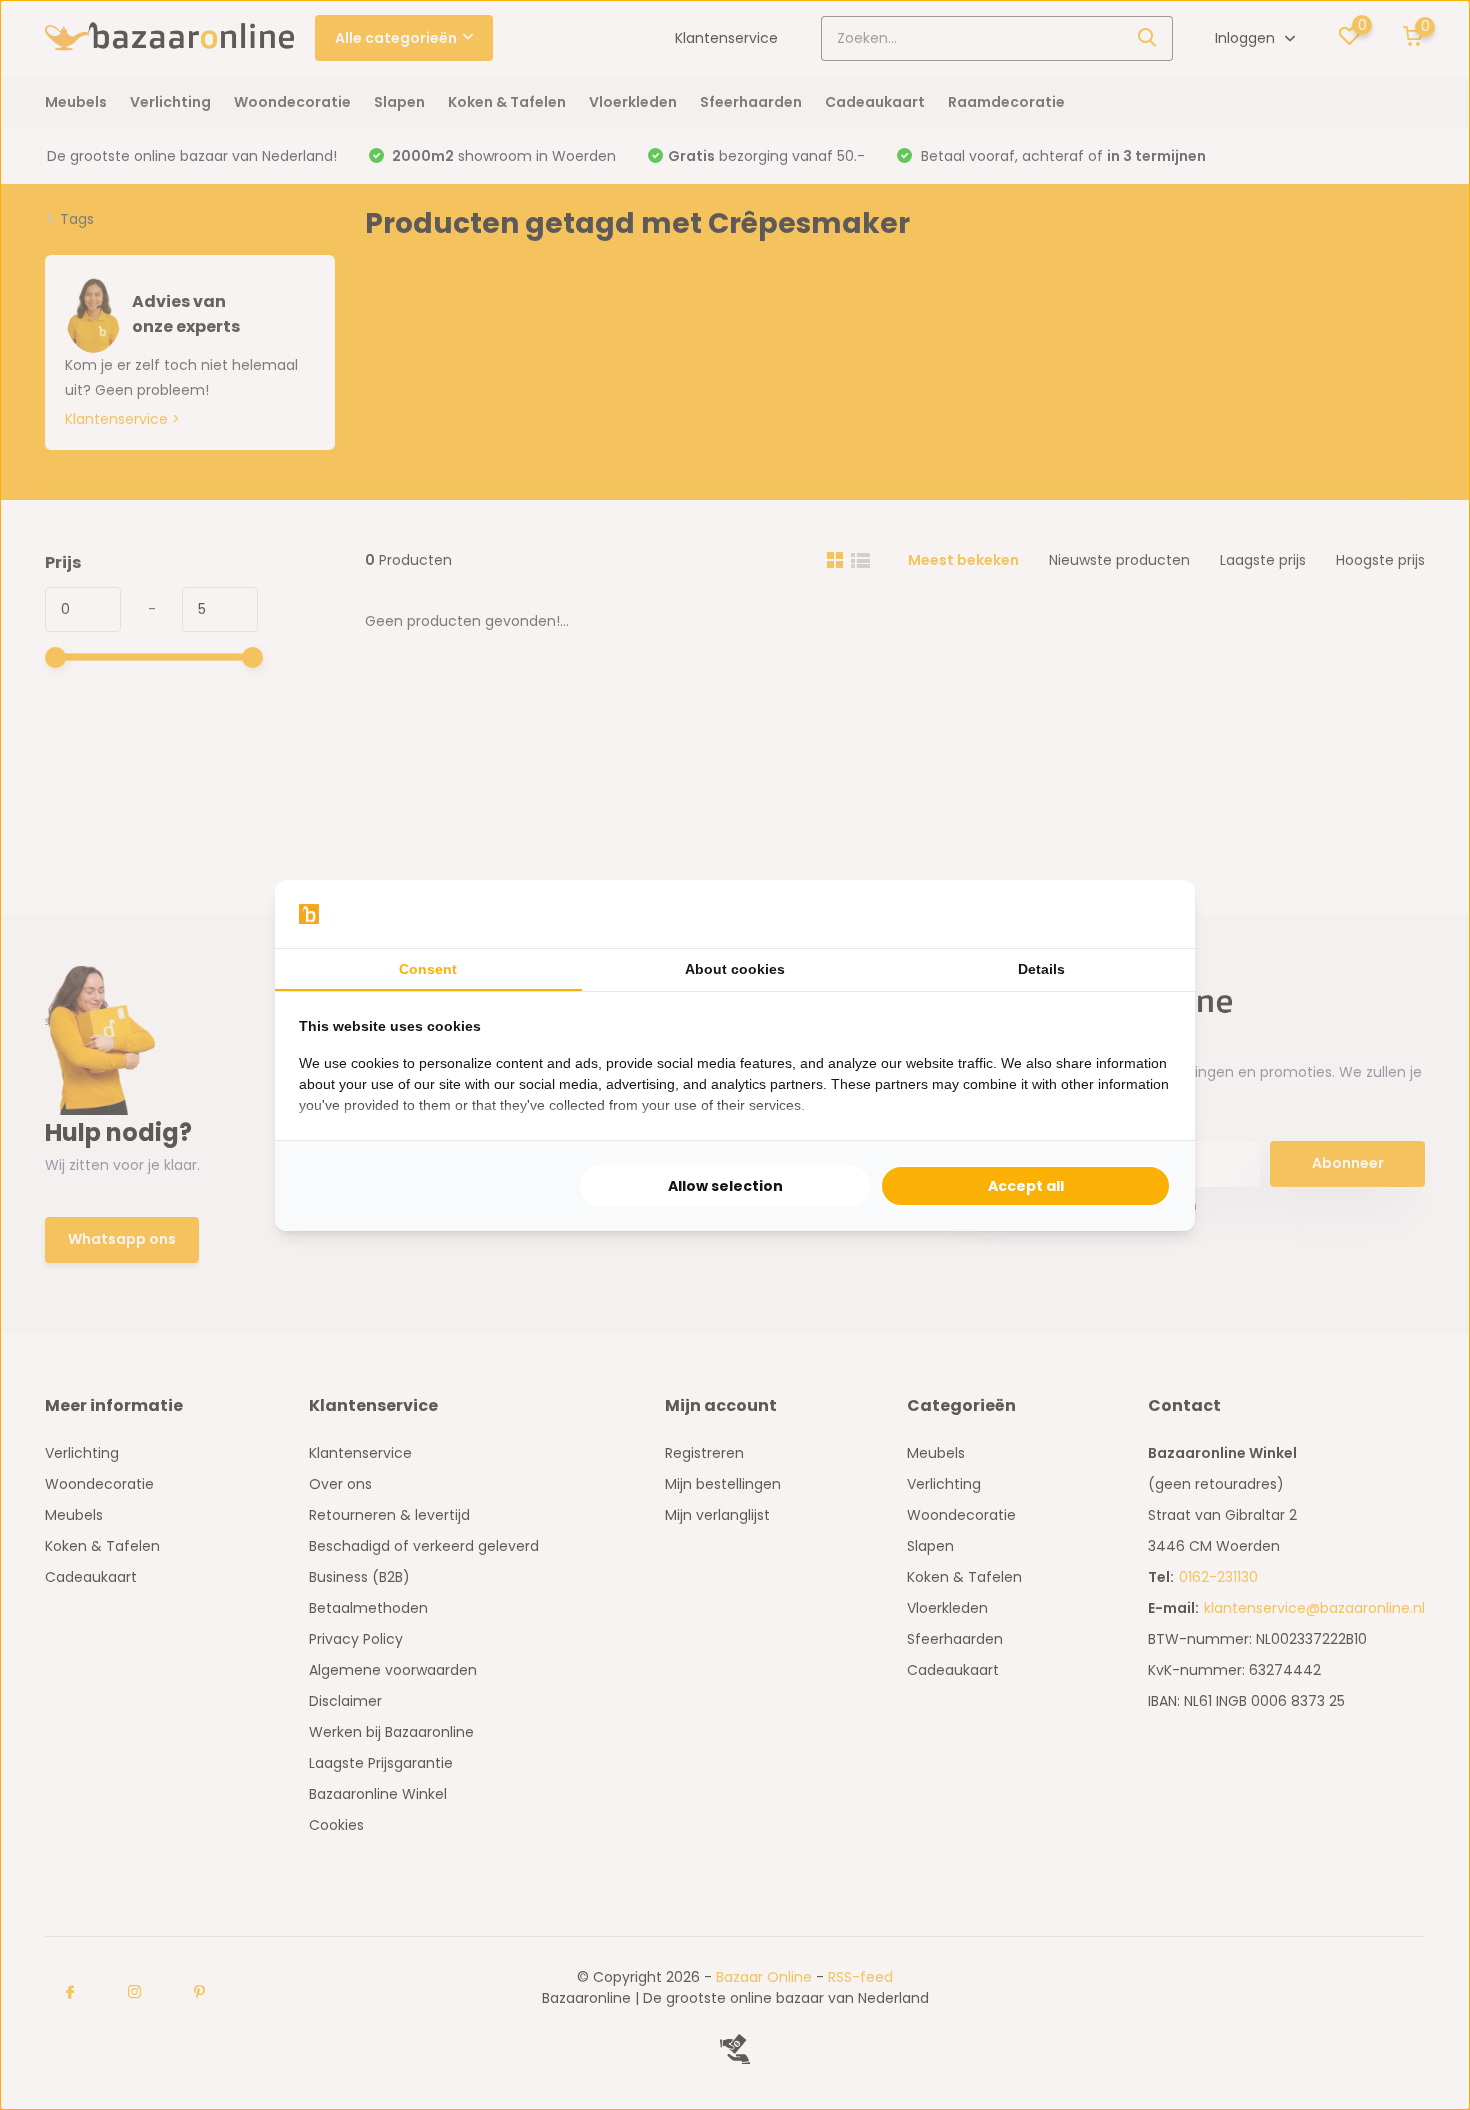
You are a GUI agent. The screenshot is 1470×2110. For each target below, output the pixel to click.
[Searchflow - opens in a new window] (1146, 914)
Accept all (1026, 1186)
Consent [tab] (428, 969)
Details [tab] (1041, 969)
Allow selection (725, 1186)
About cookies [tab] (735, 969)
